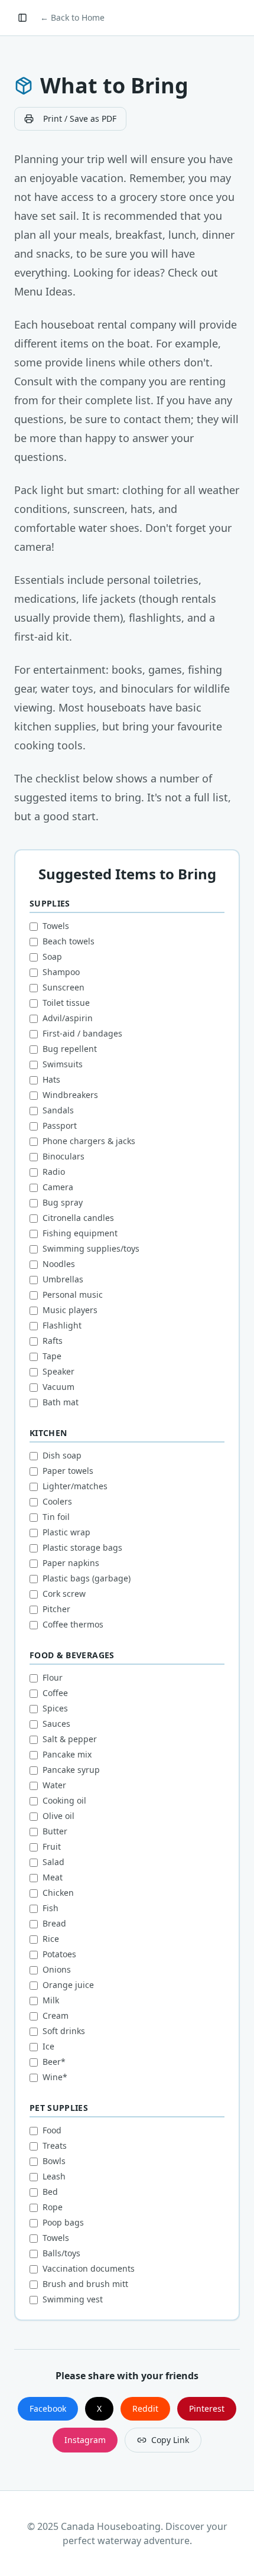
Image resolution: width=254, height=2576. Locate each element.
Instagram (85, 2440)
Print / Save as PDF (80, 118)
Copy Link (170, 2440)
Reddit (145, 2408)
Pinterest (207, 2408)
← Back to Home (72, 17)
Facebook (48, 2408)
